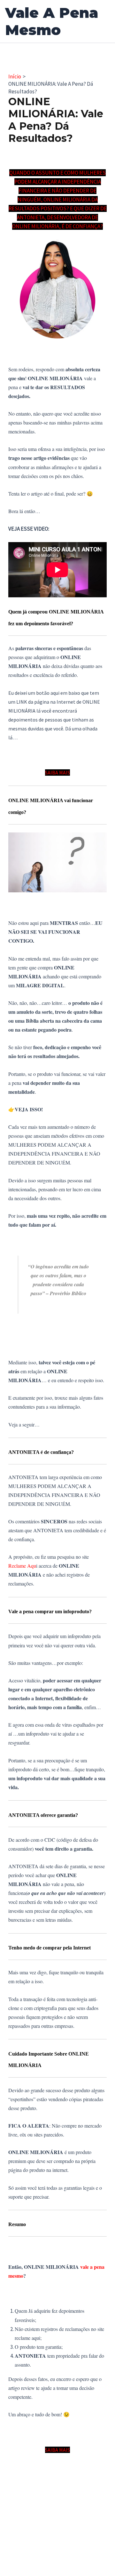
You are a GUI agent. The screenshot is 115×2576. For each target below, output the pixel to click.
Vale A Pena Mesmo (52, 21)
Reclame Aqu (22, 1566)
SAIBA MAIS (57, 773)
